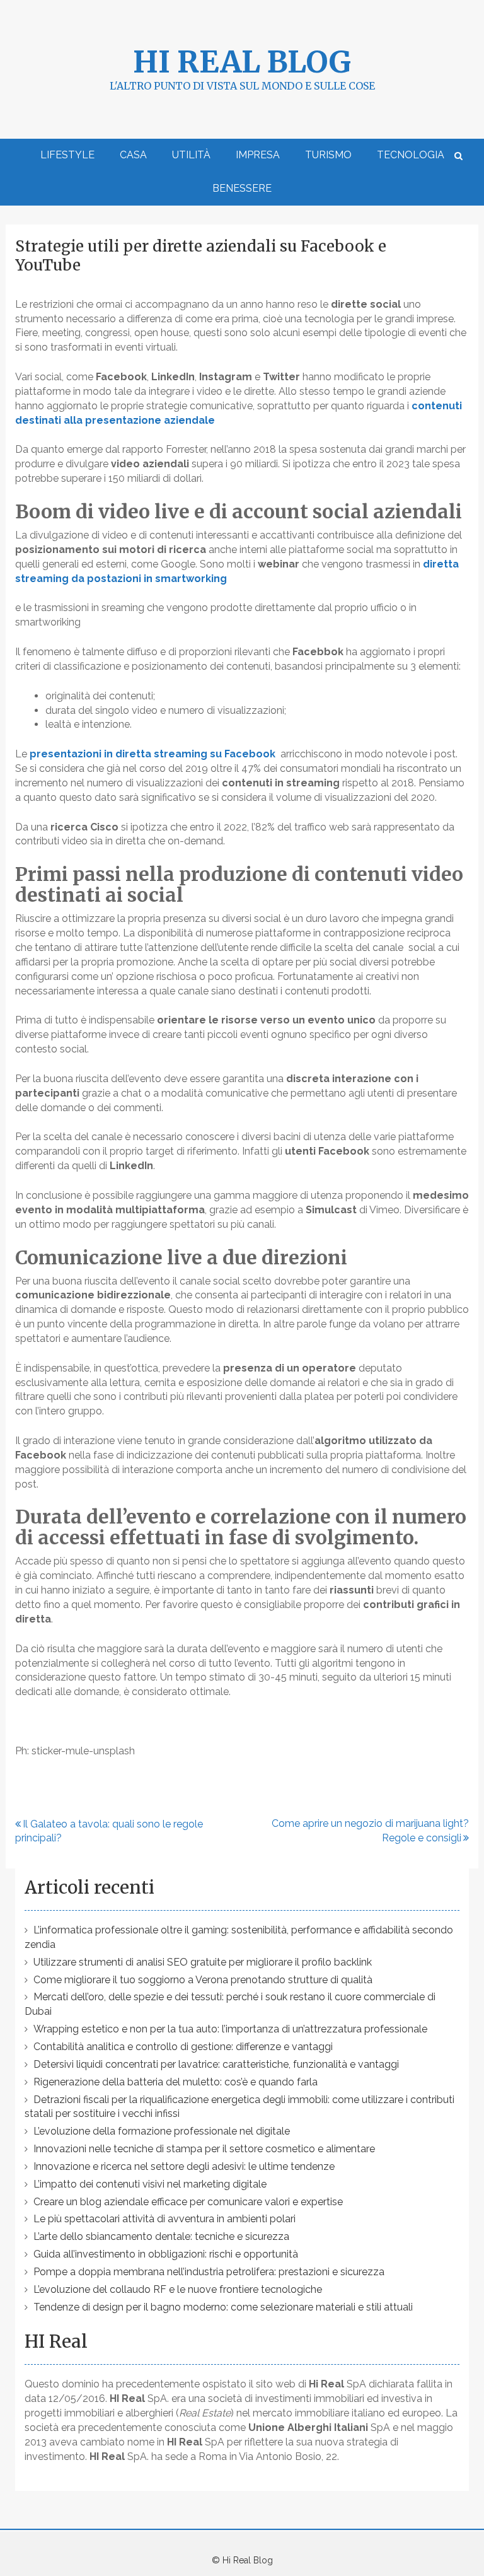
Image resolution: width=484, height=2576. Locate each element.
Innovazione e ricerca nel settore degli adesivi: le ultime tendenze (184, 2166)
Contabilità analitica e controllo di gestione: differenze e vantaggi (183, 2047)
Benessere (242, 188)
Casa (133, 155)
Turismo (328, 155)
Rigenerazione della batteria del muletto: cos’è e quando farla (176, 2082)
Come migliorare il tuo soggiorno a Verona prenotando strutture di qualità (203, 1980)
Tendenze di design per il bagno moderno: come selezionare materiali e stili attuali (223, 2307)
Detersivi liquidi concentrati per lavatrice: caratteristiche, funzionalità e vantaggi (216, 2064)
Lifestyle (67, 155)
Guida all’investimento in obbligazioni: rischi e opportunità (166, 2254)
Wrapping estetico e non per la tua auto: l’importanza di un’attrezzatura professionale (230, 2029)
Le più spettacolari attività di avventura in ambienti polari (164, 2219)
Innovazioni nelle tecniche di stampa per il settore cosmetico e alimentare (204, 2149)
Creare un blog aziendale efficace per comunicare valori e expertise (188, 2202)
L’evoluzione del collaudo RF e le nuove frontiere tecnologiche (178, 2289)
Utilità (191, 155)
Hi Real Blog (242, 62)
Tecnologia (411, 155)
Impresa (258, 155)
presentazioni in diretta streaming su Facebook (153, 754)
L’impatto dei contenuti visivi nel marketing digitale (150, 2184)
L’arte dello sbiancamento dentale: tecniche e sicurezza (161, 2236)
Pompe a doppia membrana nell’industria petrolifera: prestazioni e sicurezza (209, 2272)
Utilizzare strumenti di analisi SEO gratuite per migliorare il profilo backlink (203, 1962)
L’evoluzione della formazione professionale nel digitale (162, 2131)
